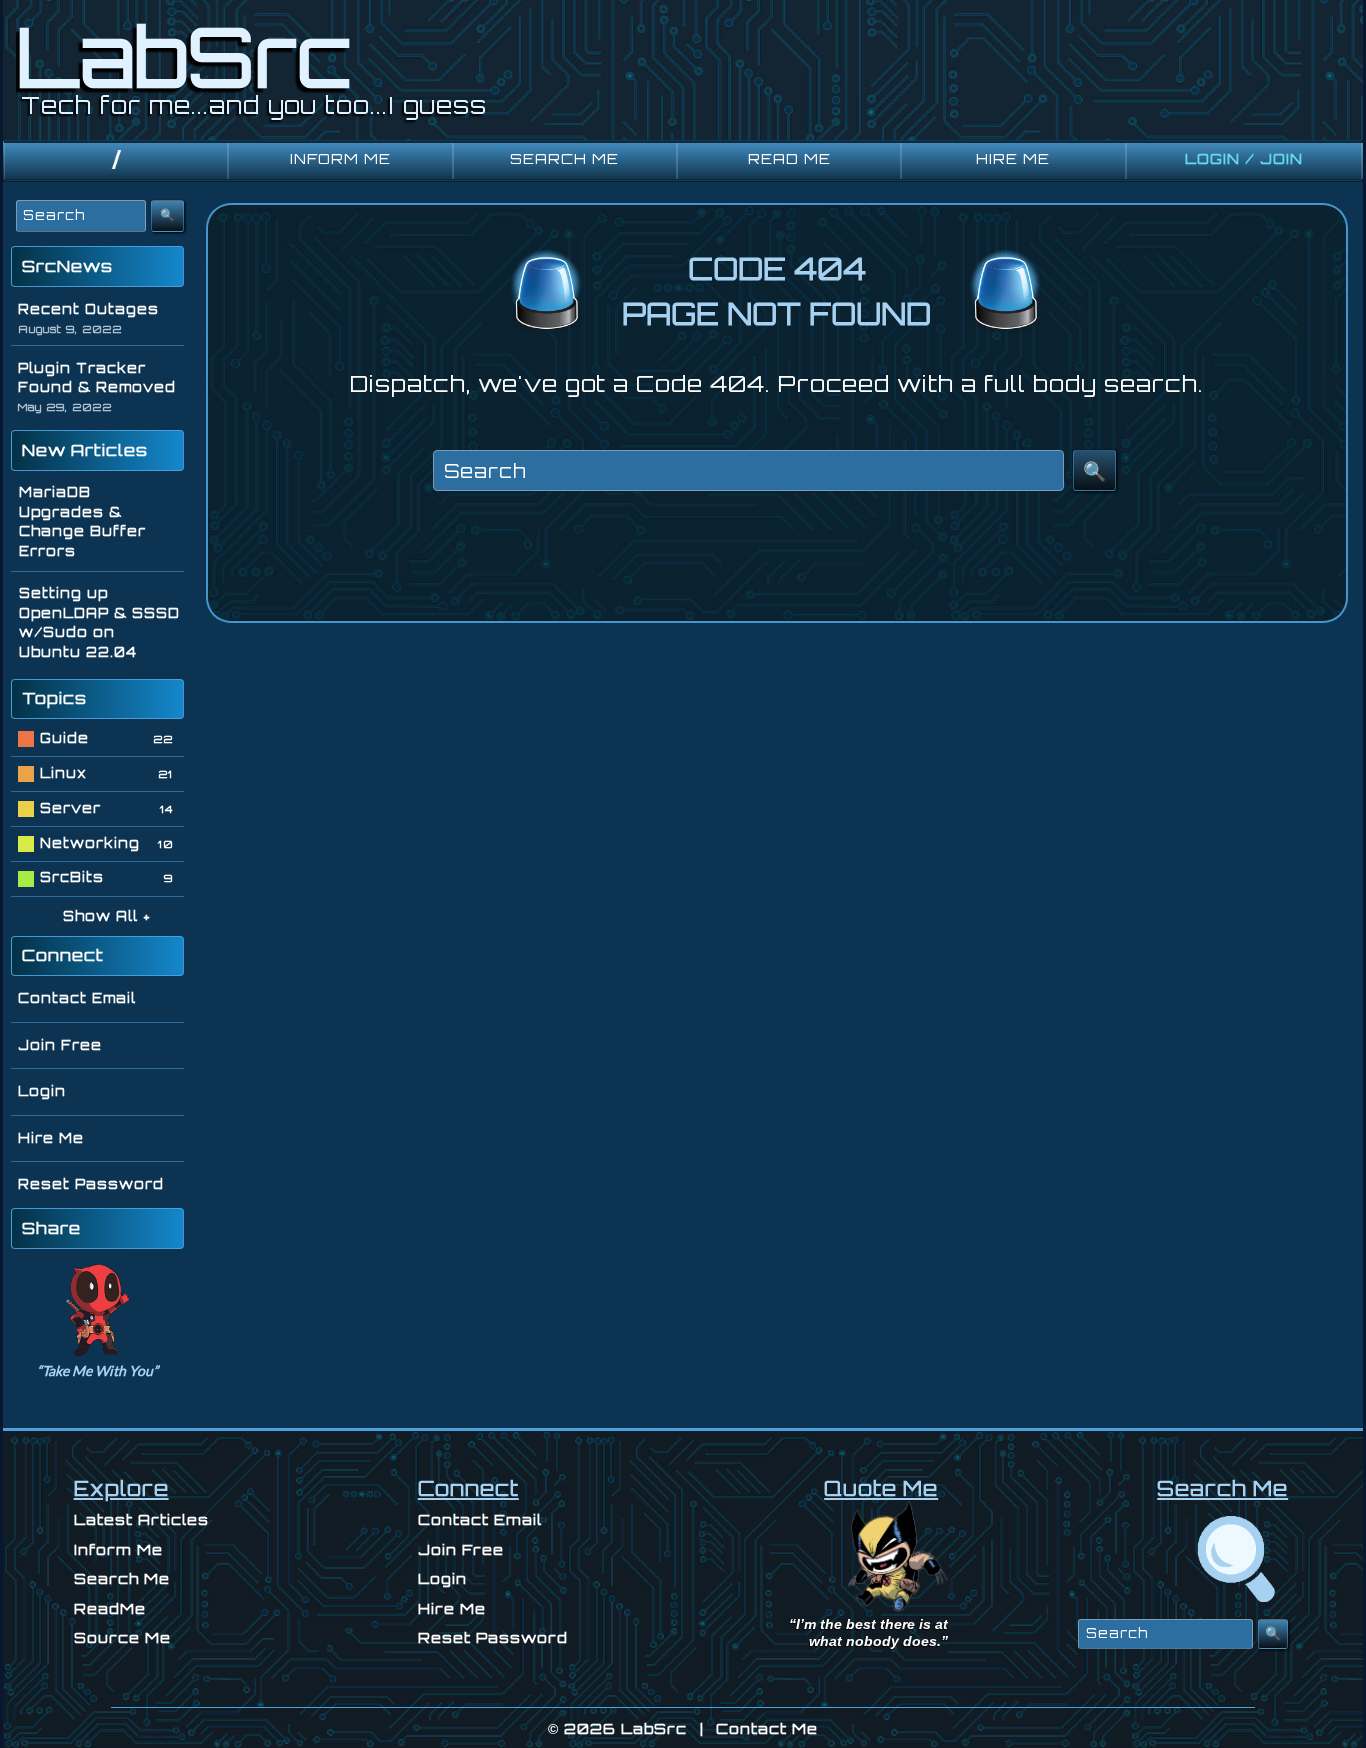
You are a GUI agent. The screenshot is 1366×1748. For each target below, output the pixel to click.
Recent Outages (88, 309)
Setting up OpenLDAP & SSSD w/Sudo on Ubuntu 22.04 (99, 622)
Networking (90, 843)
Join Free (60, 1045)
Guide (64, 738)
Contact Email (77, 998)
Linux (63, 773)
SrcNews (67, 266)
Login (42, 1091)
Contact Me (767, 1728)
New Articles (85, 450)
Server (70, 808)
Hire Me (51, 1138)
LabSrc (654, 1728)
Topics (54, 698)
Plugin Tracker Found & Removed (97, 378)
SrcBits (72, 877)
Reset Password (91, 1184)
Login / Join (1244, 158)
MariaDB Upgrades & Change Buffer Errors (82, 521)
